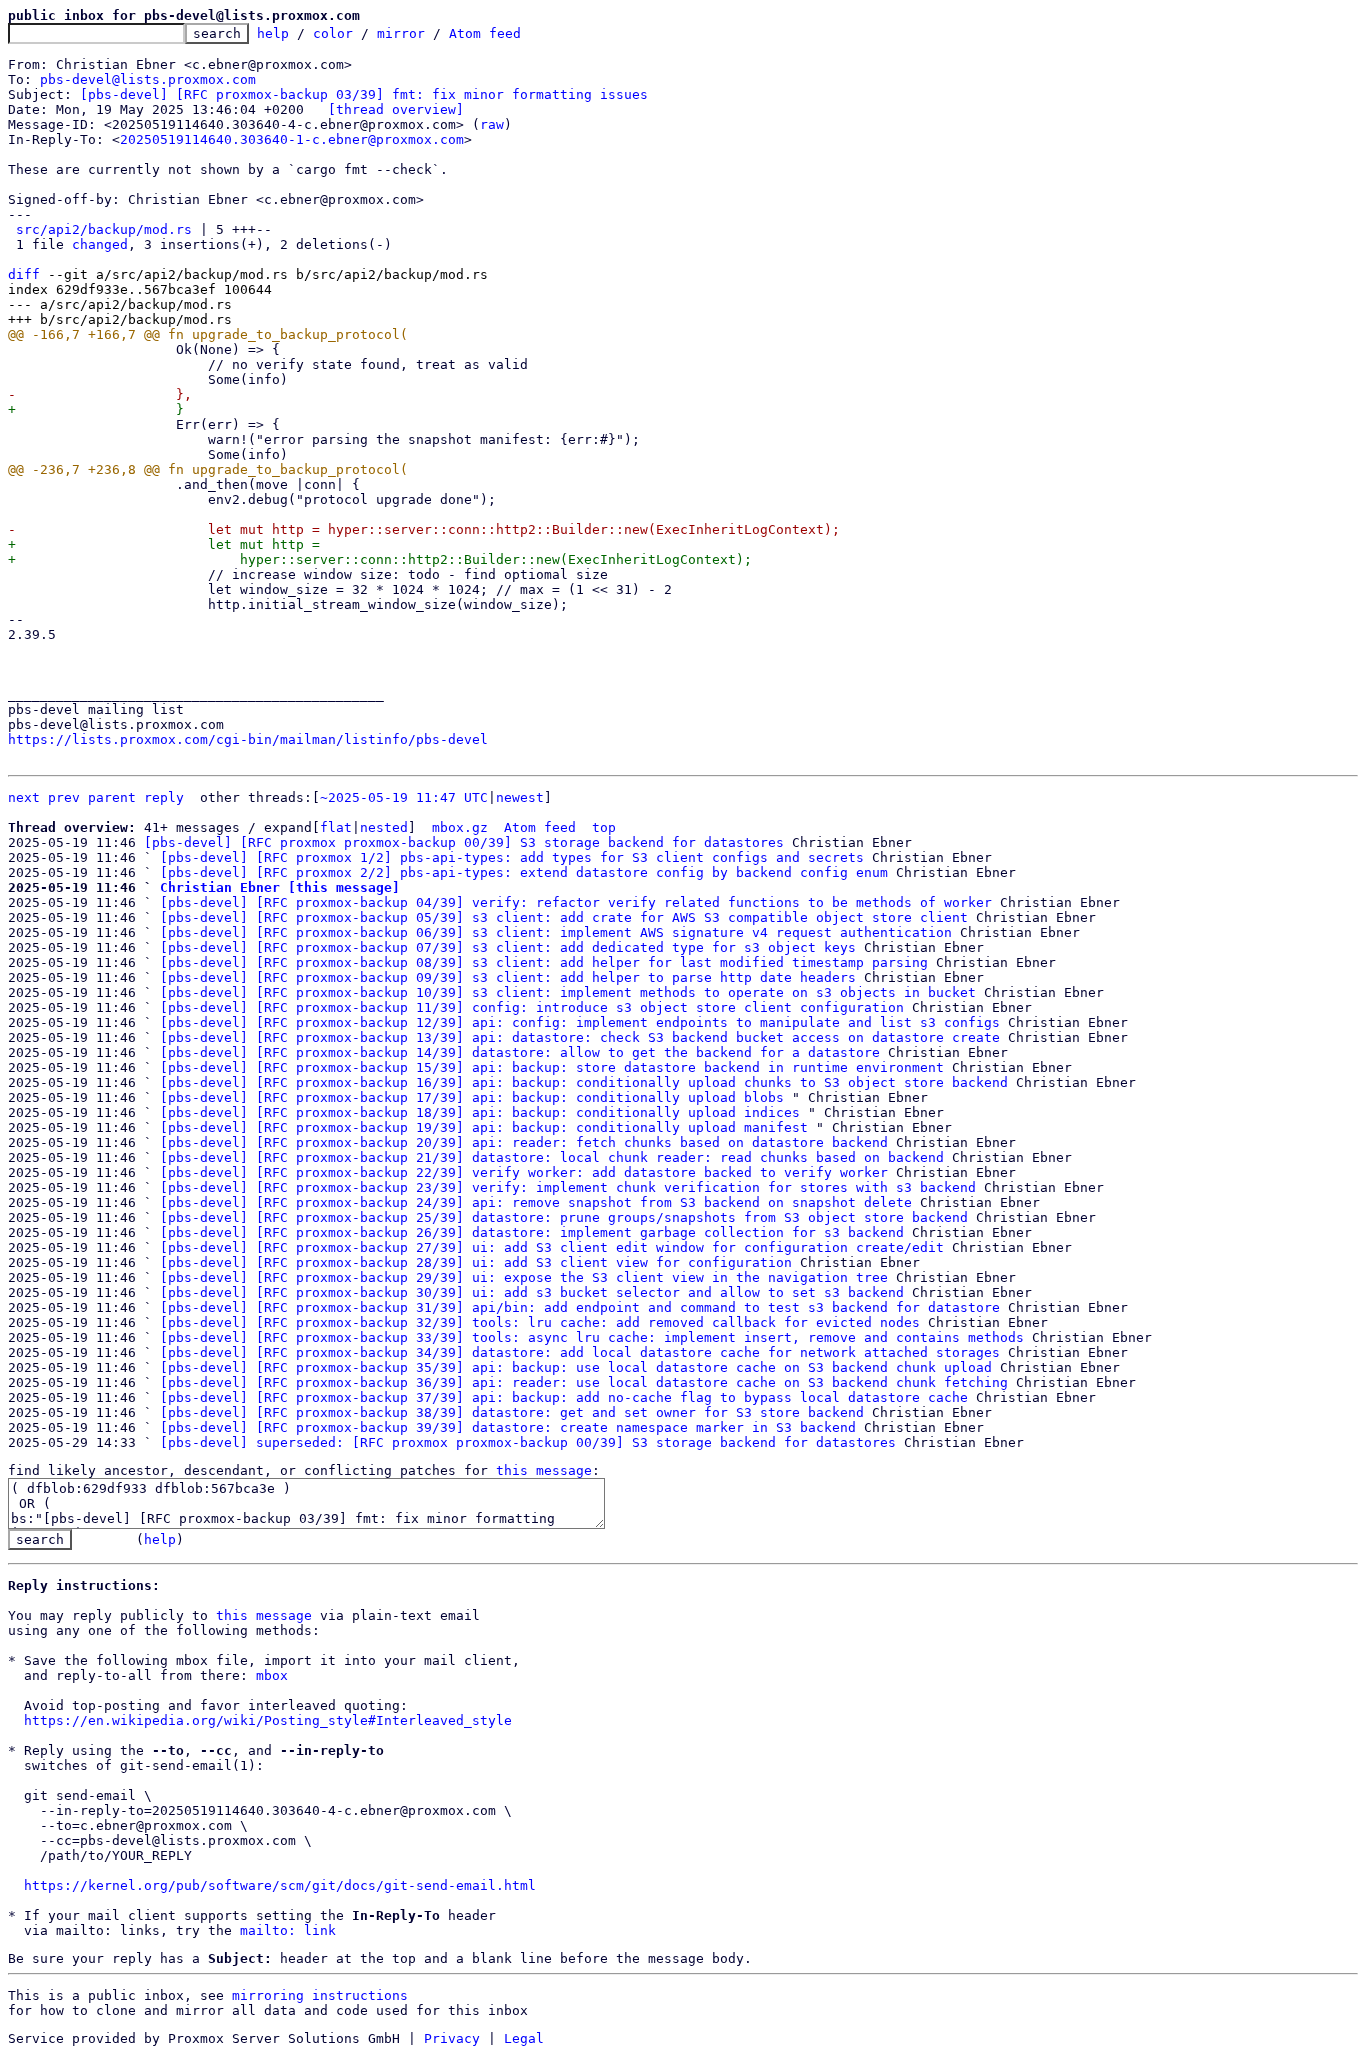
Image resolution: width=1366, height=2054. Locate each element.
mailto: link (288, 1930)
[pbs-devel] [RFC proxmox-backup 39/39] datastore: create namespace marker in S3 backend (508, 1427)
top (604, 827)
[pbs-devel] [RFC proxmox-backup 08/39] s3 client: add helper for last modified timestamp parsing (544, 962)
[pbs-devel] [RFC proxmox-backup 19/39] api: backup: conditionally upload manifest (484, 1127)
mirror (401, 33)
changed (100, 244)
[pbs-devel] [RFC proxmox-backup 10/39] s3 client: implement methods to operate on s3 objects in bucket (568, 992)
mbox (272, 1675)
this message (544, 1470)
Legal (524, 2038)
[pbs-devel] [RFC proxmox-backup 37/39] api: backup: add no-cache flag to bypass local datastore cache (564, 1397)
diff (24, 274)
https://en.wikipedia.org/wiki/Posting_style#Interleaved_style (268, 1720)
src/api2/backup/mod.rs (104, 229)
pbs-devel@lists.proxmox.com (148, 79)
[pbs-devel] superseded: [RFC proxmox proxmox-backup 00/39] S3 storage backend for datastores (528, 1442)
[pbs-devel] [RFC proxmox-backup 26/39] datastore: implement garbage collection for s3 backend (532, 1232)
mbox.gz (460, 827)
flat (336, 827)
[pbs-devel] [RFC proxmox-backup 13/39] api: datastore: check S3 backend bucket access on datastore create (580, 1037)
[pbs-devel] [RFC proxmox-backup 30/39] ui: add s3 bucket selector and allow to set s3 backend (532, 1292)
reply (164, 797)
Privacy (452, 2038)
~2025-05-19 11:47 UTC (404, 797)
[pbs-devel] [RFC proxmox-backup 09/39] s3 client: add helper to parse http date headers (508, 977)
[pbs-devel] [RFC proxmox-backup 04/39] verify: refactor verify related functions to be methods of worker (576, 902)
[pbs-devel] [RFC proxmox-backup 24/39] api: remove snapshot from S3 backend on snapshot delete (536, 1202)
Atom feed (485, 33)
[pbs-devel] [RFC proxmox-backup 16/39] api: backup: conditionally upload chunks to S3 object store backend (584, 1082)
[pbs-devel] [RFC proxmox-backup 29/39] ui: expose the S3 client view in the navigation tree (524, 1277)
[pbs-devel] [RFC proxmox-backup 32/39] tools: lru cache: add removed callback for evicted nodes (540, 1322)
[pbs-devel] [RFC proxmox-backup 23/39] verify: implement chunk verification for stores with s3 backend (568, 1187)
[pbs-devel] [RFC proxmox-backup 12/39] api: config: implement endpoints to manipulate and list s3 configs (580, 1022)
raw (492, 124)
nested (384, 827)
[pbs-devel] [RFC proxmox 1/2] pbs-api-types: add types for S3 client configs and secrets (512, 857)
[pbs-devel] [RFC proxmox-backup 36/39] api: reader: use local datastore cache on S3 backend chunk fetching (584, 1382)
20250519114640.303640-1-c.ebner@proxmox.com (292, 139)
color (333, 33)
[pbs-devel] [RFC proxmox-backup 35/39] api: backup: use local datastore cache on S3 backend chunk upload (576, 1367)
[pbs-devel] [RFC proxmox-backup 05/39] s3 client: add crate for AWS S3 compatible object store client (564, 917)
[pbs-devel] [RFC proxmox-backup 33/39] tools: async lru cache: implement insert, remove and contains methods (592, 1337)
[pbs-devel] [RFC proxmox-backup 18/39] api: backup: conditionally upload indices (480, 1112)
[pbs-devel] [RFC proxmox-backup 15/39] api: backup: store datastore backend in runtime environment (552, 1067)
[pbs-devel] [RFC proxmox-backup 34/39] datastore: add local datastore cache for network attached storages (580, 1352)
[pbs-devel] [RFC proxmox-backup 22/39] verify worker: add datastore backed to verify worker (524, 1172)
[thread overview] (396, 109)
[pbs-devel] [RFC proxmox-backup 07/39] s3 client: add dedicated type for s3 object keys (508, 947)
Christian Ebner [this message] (280, 887)
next (24, 797)
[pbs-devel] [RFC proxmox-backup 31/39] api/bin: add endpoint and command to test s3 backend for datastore (580, 1307)
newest (520, 797)
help (273, 33)
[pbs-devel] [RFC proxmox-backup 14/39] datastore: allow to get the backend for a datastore (520, 1052)
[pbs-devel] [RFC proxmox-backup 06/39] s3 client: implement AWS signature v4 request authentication (556, 932)
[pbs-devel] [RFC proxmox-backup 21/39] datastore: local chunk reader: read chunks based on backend (552, 1157)
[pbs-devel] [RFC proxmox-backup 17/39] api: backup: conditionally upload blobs (472, 1097)
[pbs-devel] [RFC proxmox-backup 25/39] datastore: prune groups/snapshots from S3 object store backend (564, 1217)
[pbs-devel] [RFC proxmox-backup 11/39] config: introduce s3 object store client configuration (532, 1007)
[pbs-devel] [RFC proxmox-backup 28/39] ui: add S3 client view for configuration (476, 1262)
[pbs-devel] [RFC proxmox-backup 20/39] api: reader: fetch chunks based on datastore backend (524, 1142)
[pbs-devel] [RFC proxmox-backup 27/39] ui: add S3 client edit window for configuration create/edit (552, 1247)
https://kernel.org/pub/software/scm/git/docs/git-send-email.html (280, 1885)
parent (112, 797)
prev (64, 797)
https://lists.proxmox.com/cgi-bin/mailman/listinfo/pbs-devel (248, 739)
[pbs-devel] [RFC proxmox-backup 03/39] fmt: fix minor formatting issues (364, 94)
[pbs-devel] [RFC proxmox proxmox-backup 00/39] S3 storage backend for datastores (464, 842)
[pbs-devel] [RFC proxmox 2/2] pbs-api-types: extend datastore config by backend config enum (524, 872)
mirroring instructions (320, 1995)
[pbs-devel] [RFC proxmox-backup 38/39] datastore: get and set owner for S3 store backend (512, 1412)
